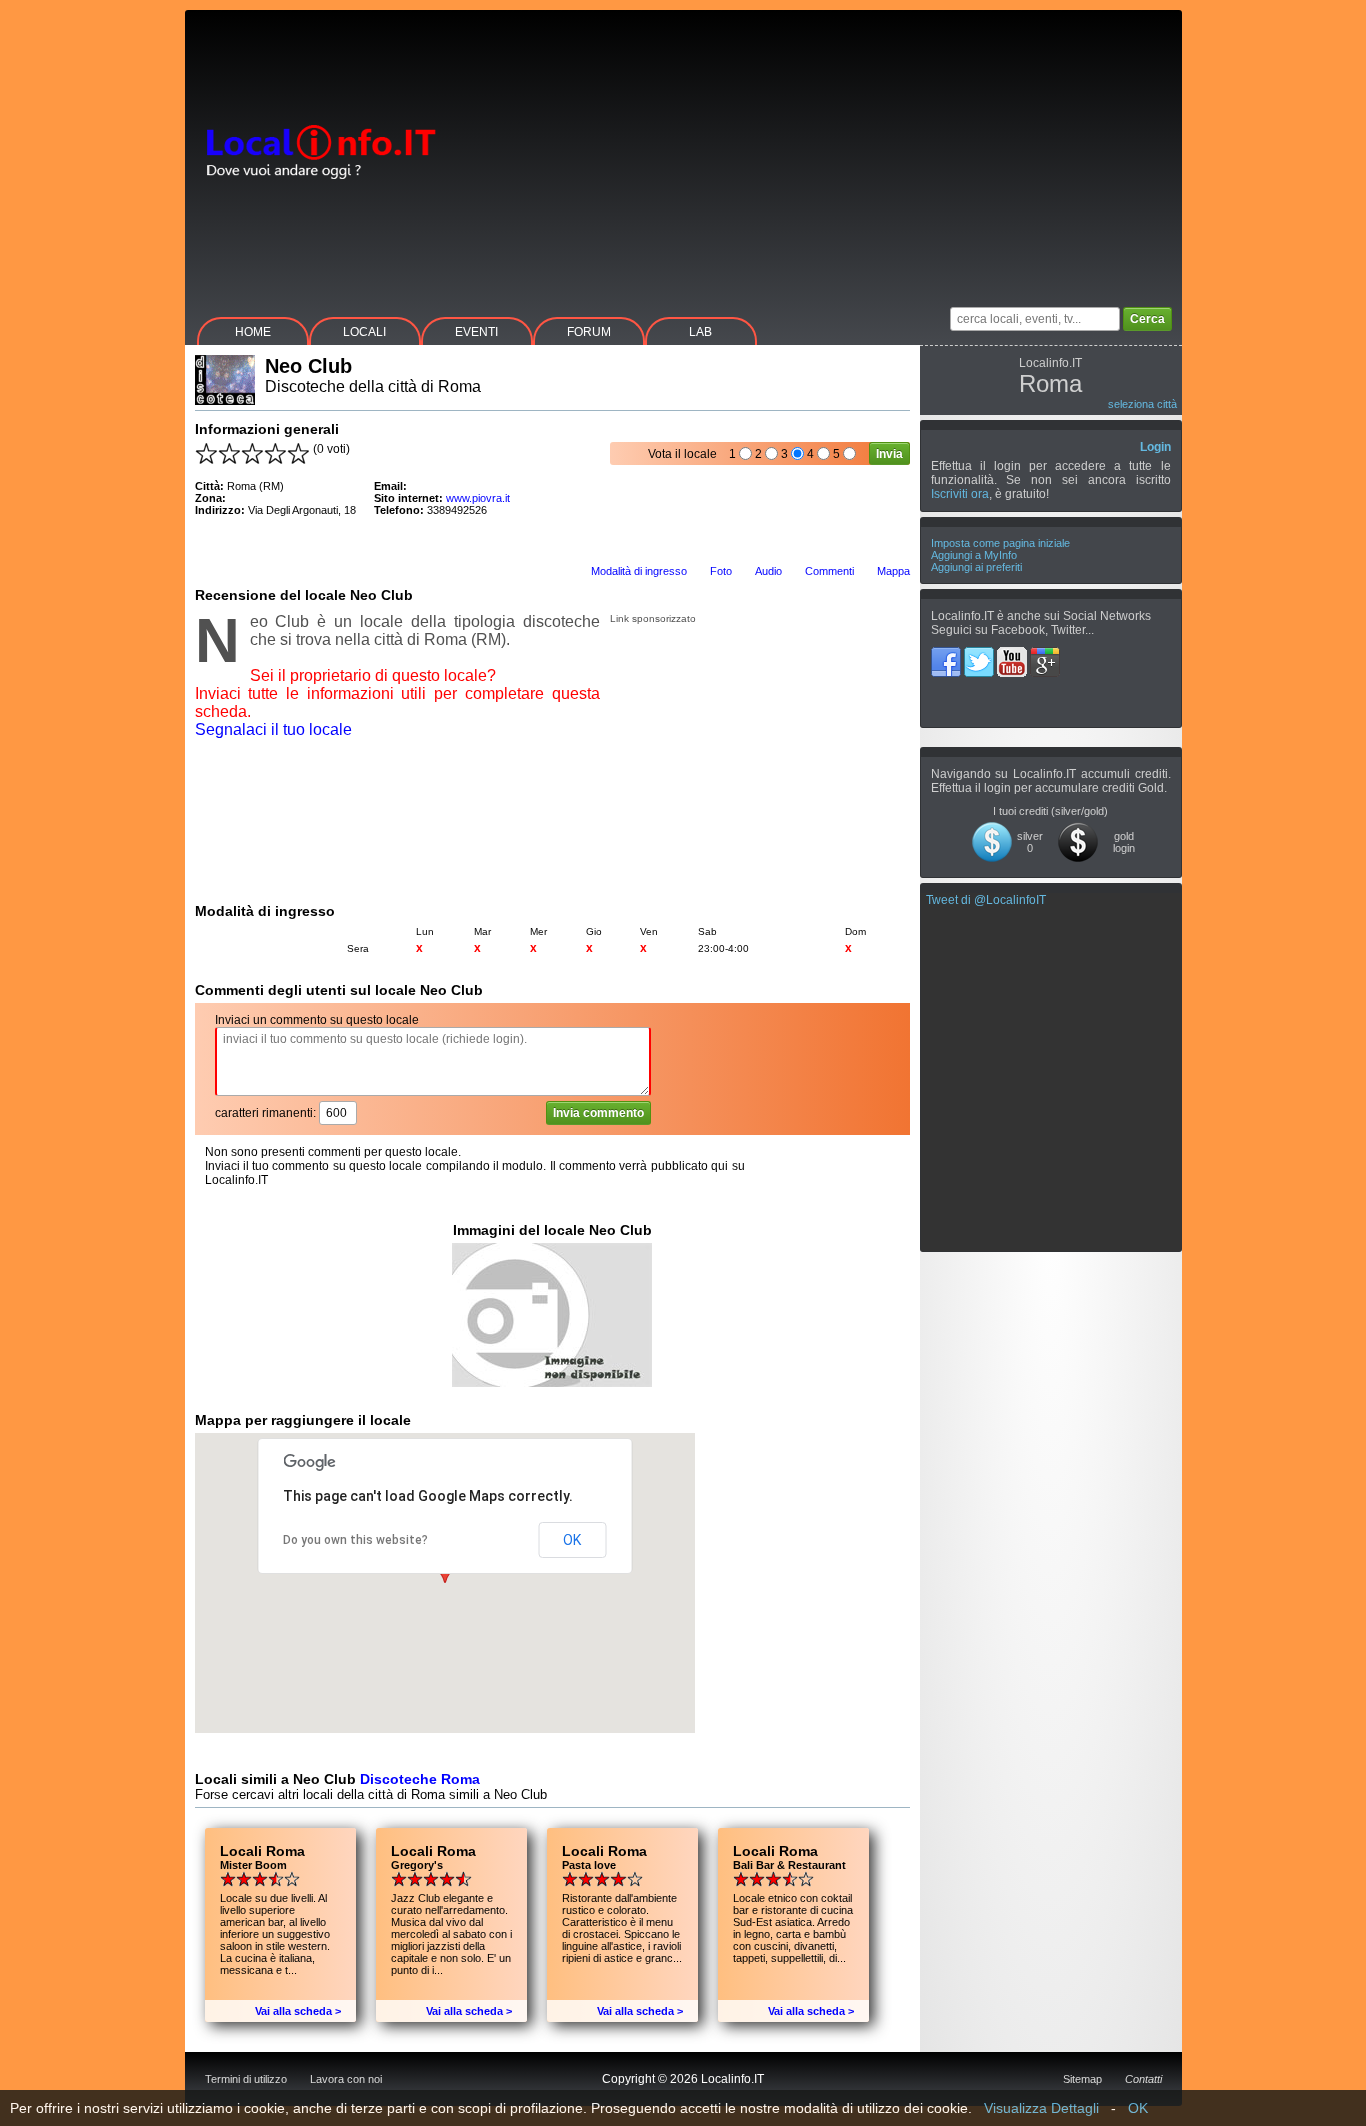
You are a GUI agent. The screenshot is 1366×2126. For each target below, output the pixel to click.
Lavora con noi (346, 2079)
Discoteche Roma (420, 1779)
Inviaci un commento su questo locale (317, 1020)
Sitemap (1082, 2079)
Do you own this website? (355, 1540)
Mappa (893, 571)
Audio (768, 571)
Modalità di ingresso (639, 571)
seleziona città (1142, 404)
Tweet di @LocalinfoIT (986, 900)
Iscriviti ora (960, 494)
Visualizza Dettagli (1041, 2108)
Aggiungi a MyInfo (974, 555)
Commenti (829, 571)
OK (572, 1540)
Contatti (1143, 2079)
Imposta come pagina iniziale (1000, 543)
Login (1155, 447)
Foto (721, 571)
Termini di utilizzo (246, 2079)
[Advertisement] (818, 150)
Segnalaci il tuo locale (273, 729)
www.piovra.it (478, 498)
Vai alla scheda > (298, 2011)
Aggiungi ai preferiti (976, 567)
